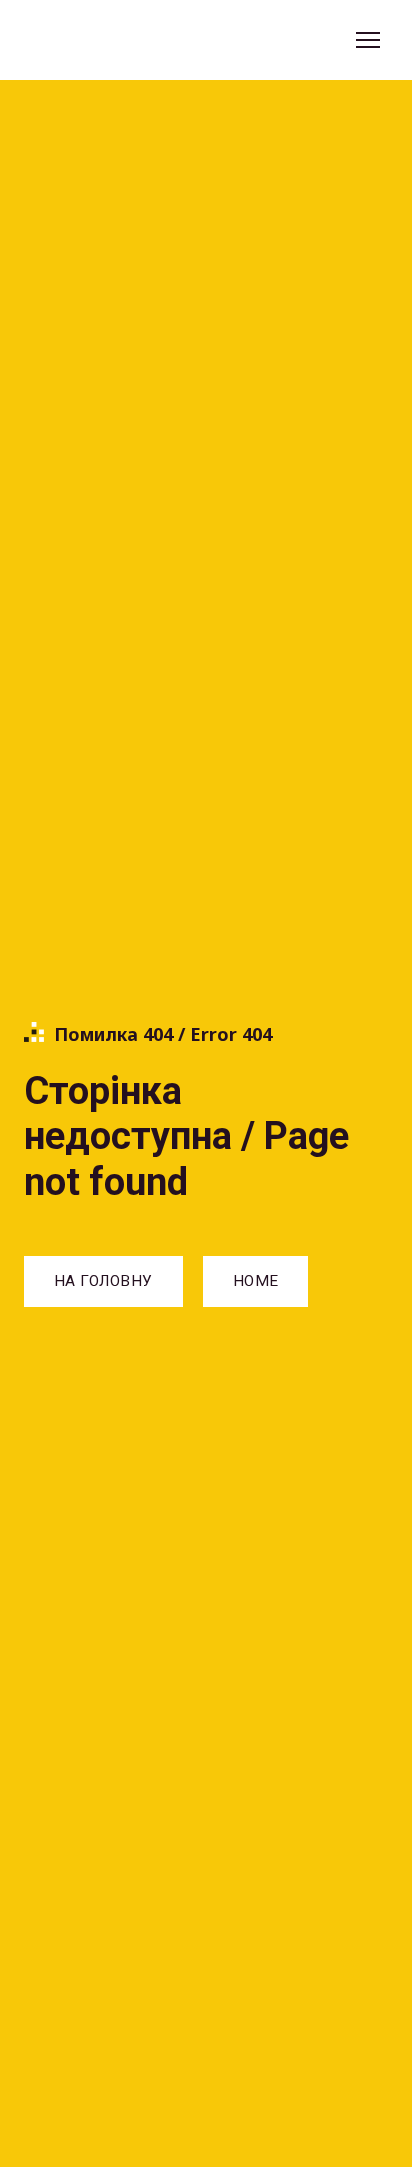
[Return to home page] (115, 40)
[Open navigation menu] (368, 40)
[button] (103, 1281)
